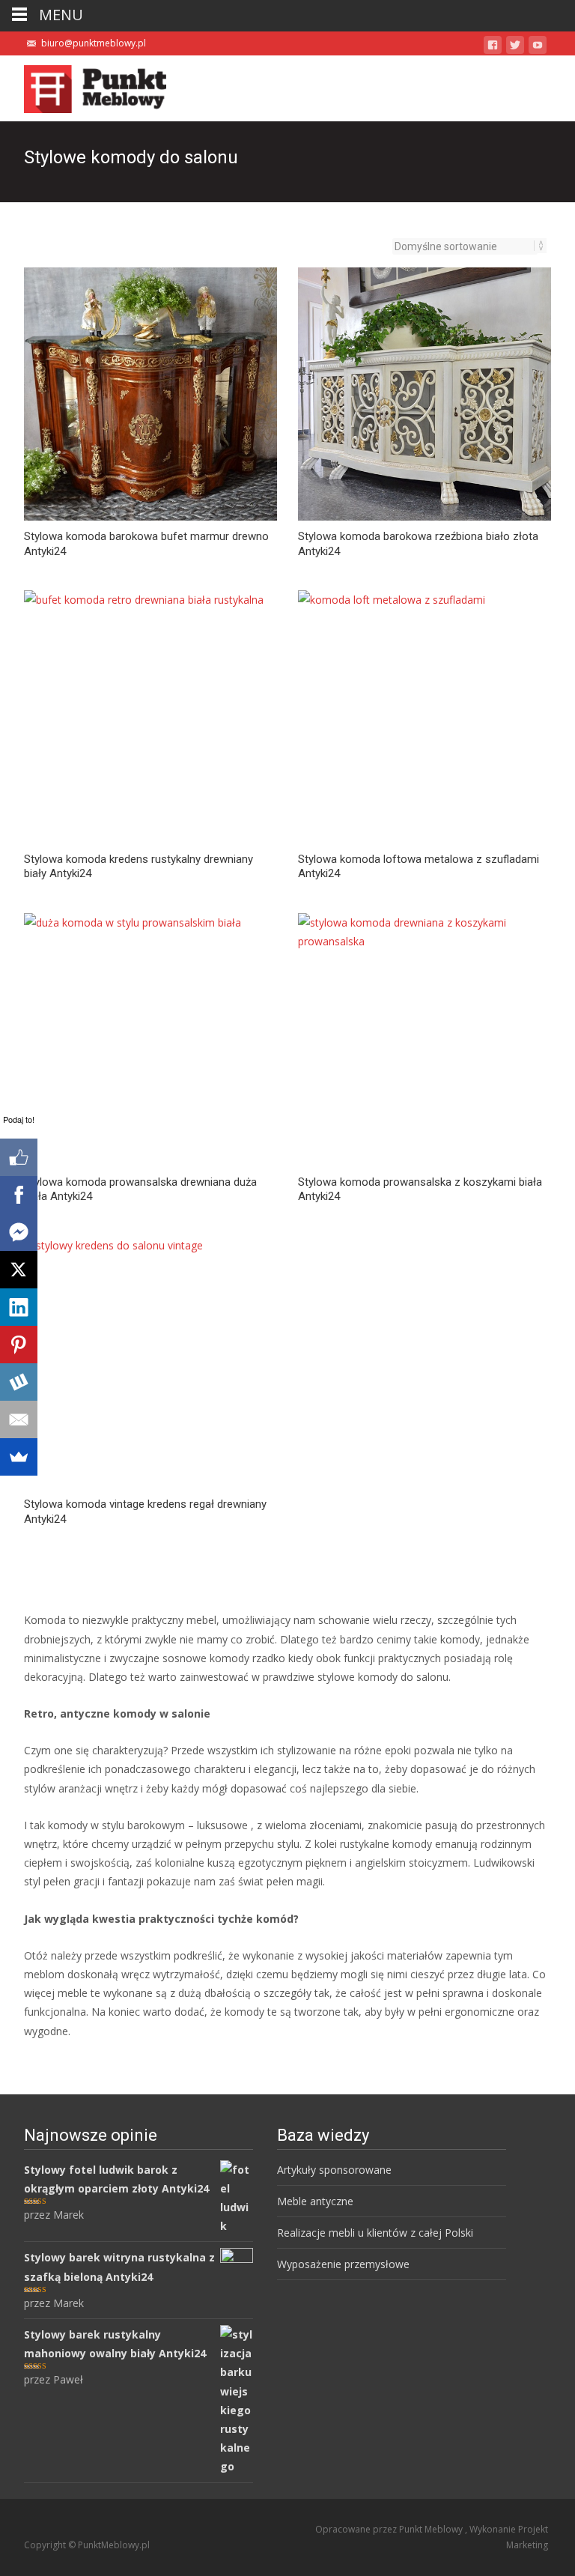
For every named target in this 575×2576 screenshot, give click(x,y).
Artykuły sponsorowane (334, 2170)
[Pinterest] (19, 1345)
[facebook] (493, 48)
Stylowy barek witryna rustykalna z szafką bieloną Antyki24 (119, 2267)
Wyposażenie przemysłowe (343, 2264)
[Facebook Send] (19, 1232)
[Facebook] (19, 1195)
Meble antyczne (315, 2201)
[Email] (19, 1419)
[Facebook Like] (19, 1157)
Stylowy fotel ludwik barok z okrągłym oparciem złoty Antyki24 (116, 2179)
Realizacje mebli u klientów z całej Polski (375, 2233)
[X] (19, 1270)
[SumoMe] (19, 1457)
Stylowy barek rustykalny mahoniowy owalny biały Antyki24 (115, 2344)
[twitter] (515, 48)
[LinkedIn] (19, 1307)
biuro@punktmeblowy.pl (94, 43)
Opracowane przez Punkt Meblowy (390, 2529)
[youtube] (538, 48)
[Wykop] (19, 1382)
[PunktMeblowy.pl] (83, 85)
